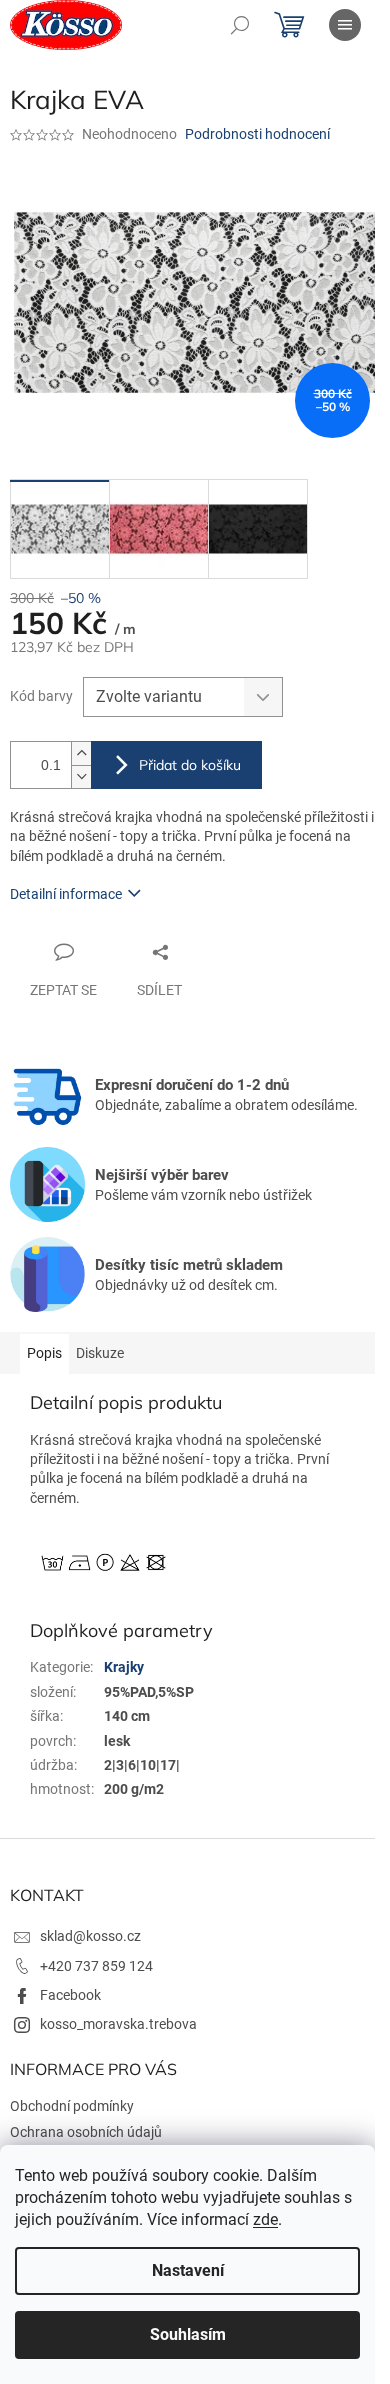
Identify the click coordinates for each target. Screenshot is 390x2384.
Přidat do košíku (190, 765)
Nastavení (188, 2270)
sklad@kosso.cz (90, 1936)
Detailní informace (66, 894)
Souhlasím (188, 2334)
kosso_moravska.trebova (118, 2024)
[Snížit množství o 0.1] (81, 776)
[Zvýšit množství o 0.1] (81, 753)
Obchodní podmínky (72, 2106)
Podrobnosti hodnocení (257, 134)
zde (265, 2219)
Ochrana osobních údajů (86, 2132)
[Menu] (345, 25)
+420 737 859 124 (96, 1966)
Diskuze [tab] (100, 1353)
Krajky (124, 1667)
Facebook (70, 1995)
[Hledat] (240, 25)
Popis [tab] (44, 1353)
